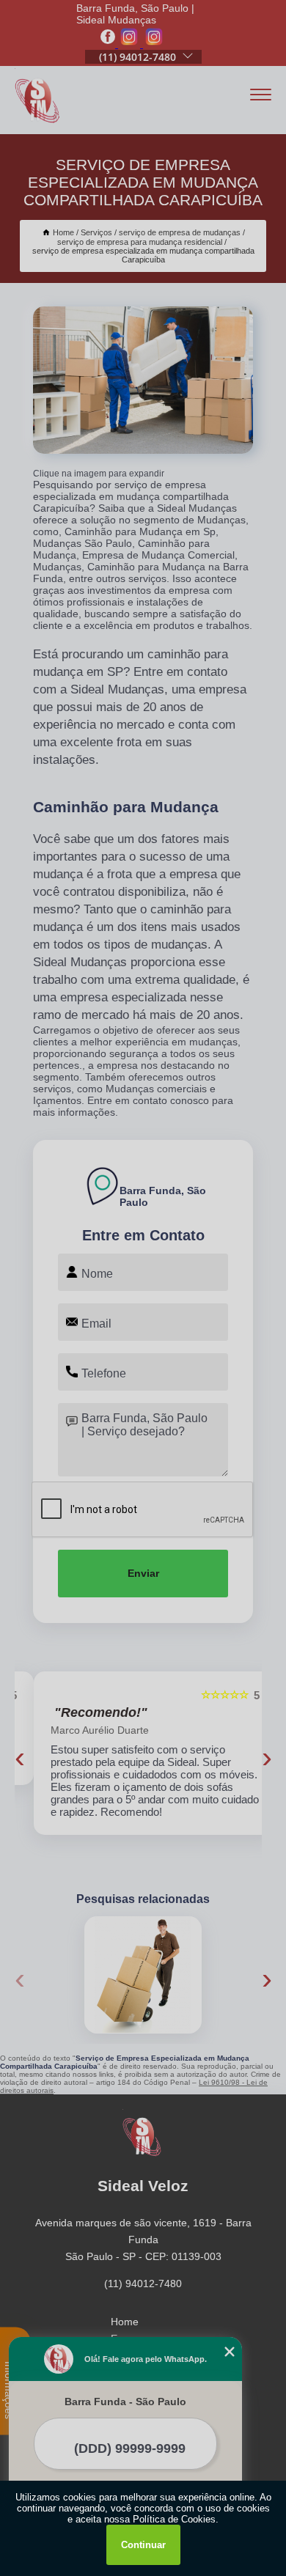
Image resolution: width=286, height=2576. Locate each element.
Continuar (143, 2545)
